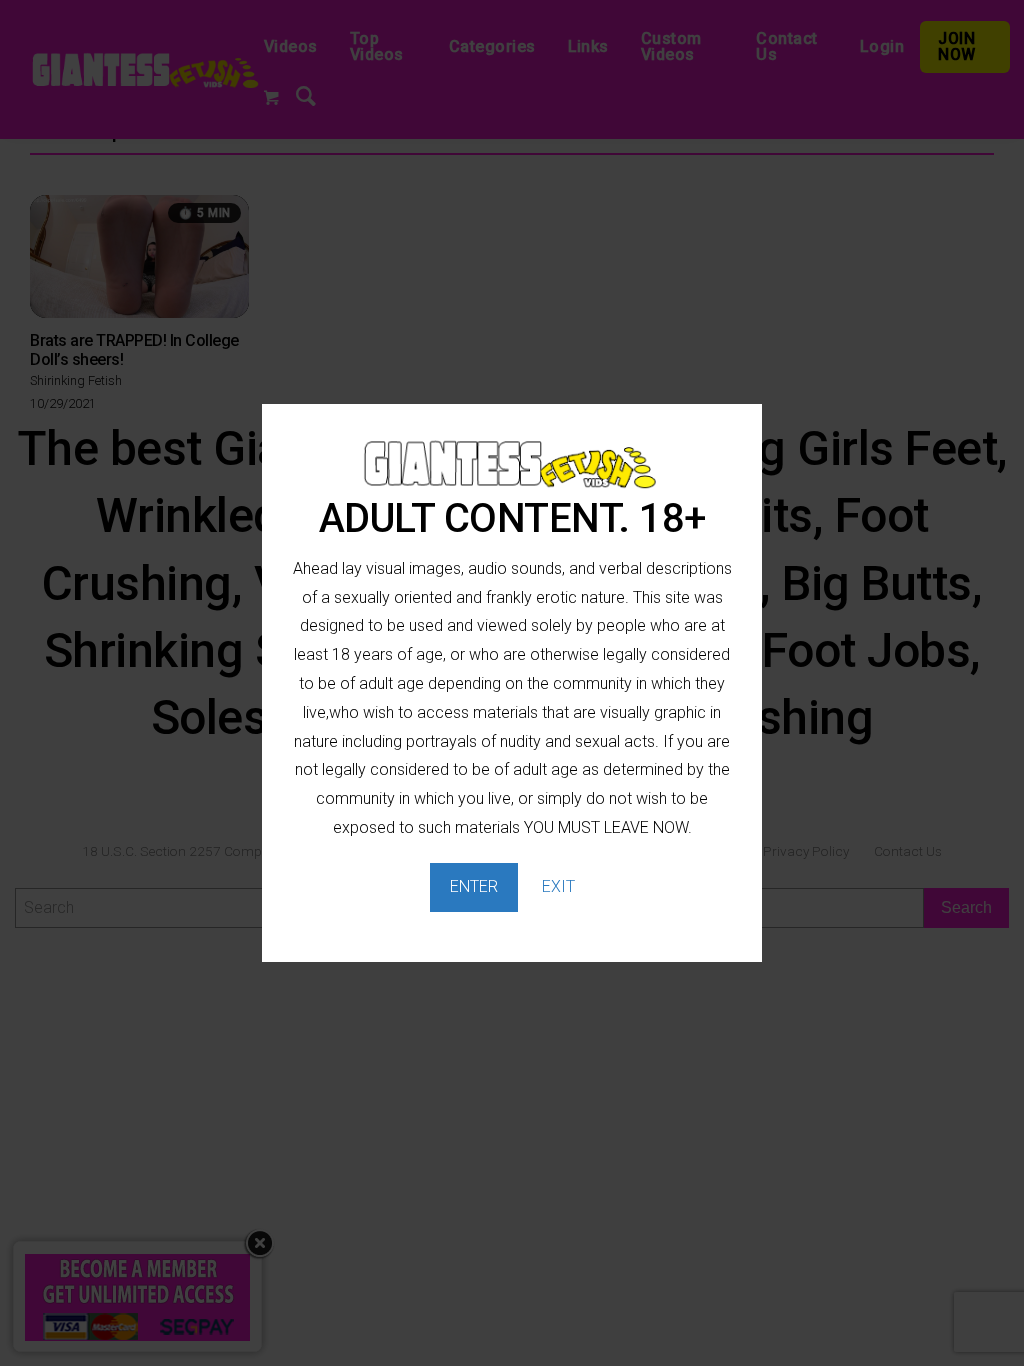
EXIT (558, 886)
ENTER (474, 886)
